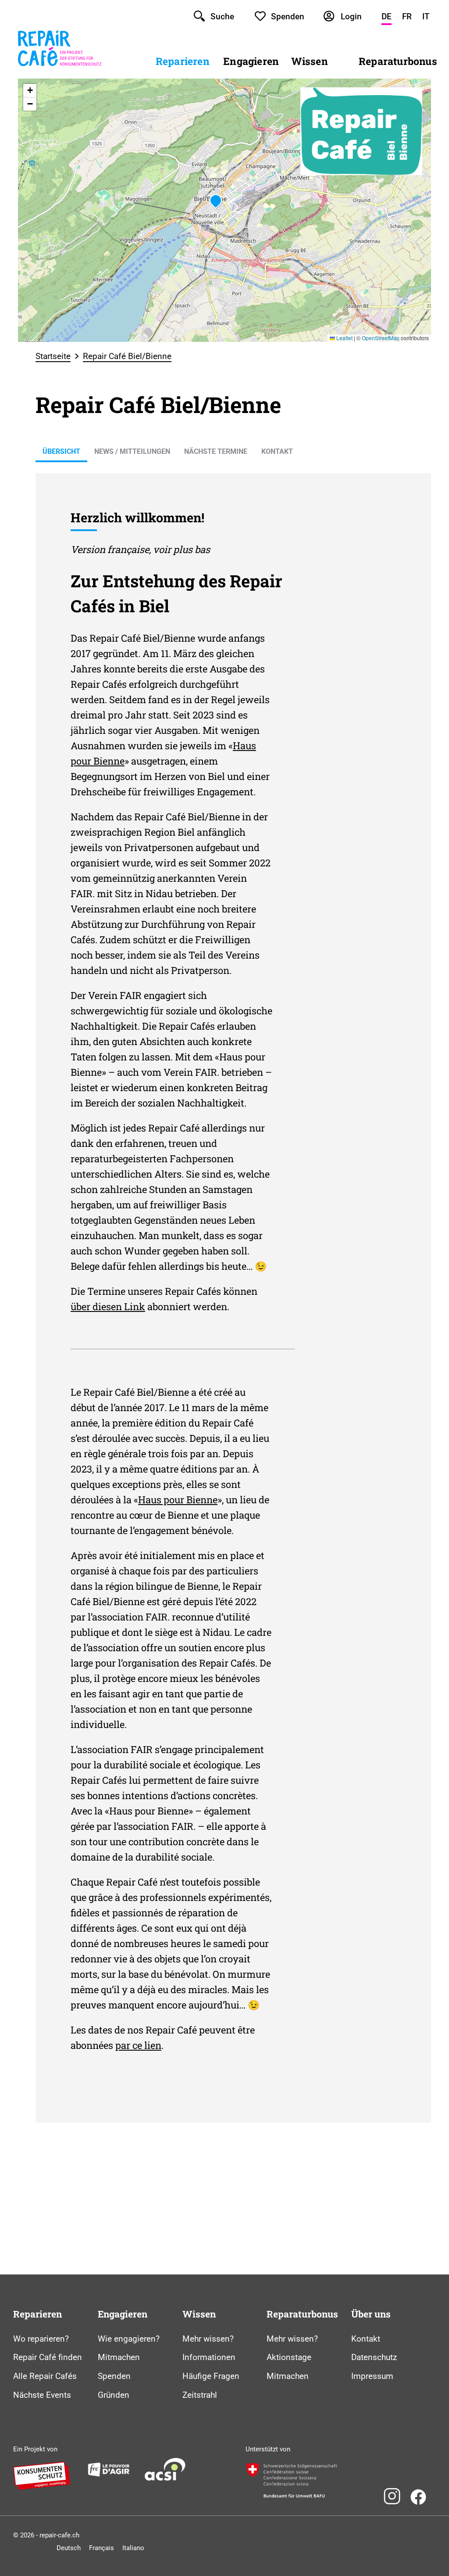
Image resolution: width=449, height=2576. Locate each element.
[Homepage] (60, 72)
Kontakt (277, 451)
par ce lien (138, 2045)
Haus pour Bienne (178, 1500)
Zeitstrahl (200, 2395)
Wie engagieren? (129, 2339)
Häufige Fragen (211, 2376)
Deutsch (69, 2548)
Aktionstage (289, 2357)
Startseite (53, 356)
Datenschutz (374, 2357)
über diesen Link (108, 1306)
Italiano (133, 2548)
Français (102, 2548)
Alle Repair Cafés (45, 2376)
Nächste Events (42, 2395)
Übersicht (61, 451)
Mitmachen (119, 2357)
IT (426, 16)
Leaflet (344, 338)
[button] (216, 201)
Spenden (114, 2376)
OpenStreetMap (381, 338)
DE (387, 16)
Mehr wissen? (208, 2339)
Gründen (114, 2395)
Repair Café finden (48, 2357)
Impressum (372, 2376)
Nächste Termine (216, 451)
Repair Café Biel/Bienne (127, 356)
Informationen (209, 2357)
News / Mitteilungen (132, 451)
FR (407, 16)
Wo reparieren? (41, 2339)
